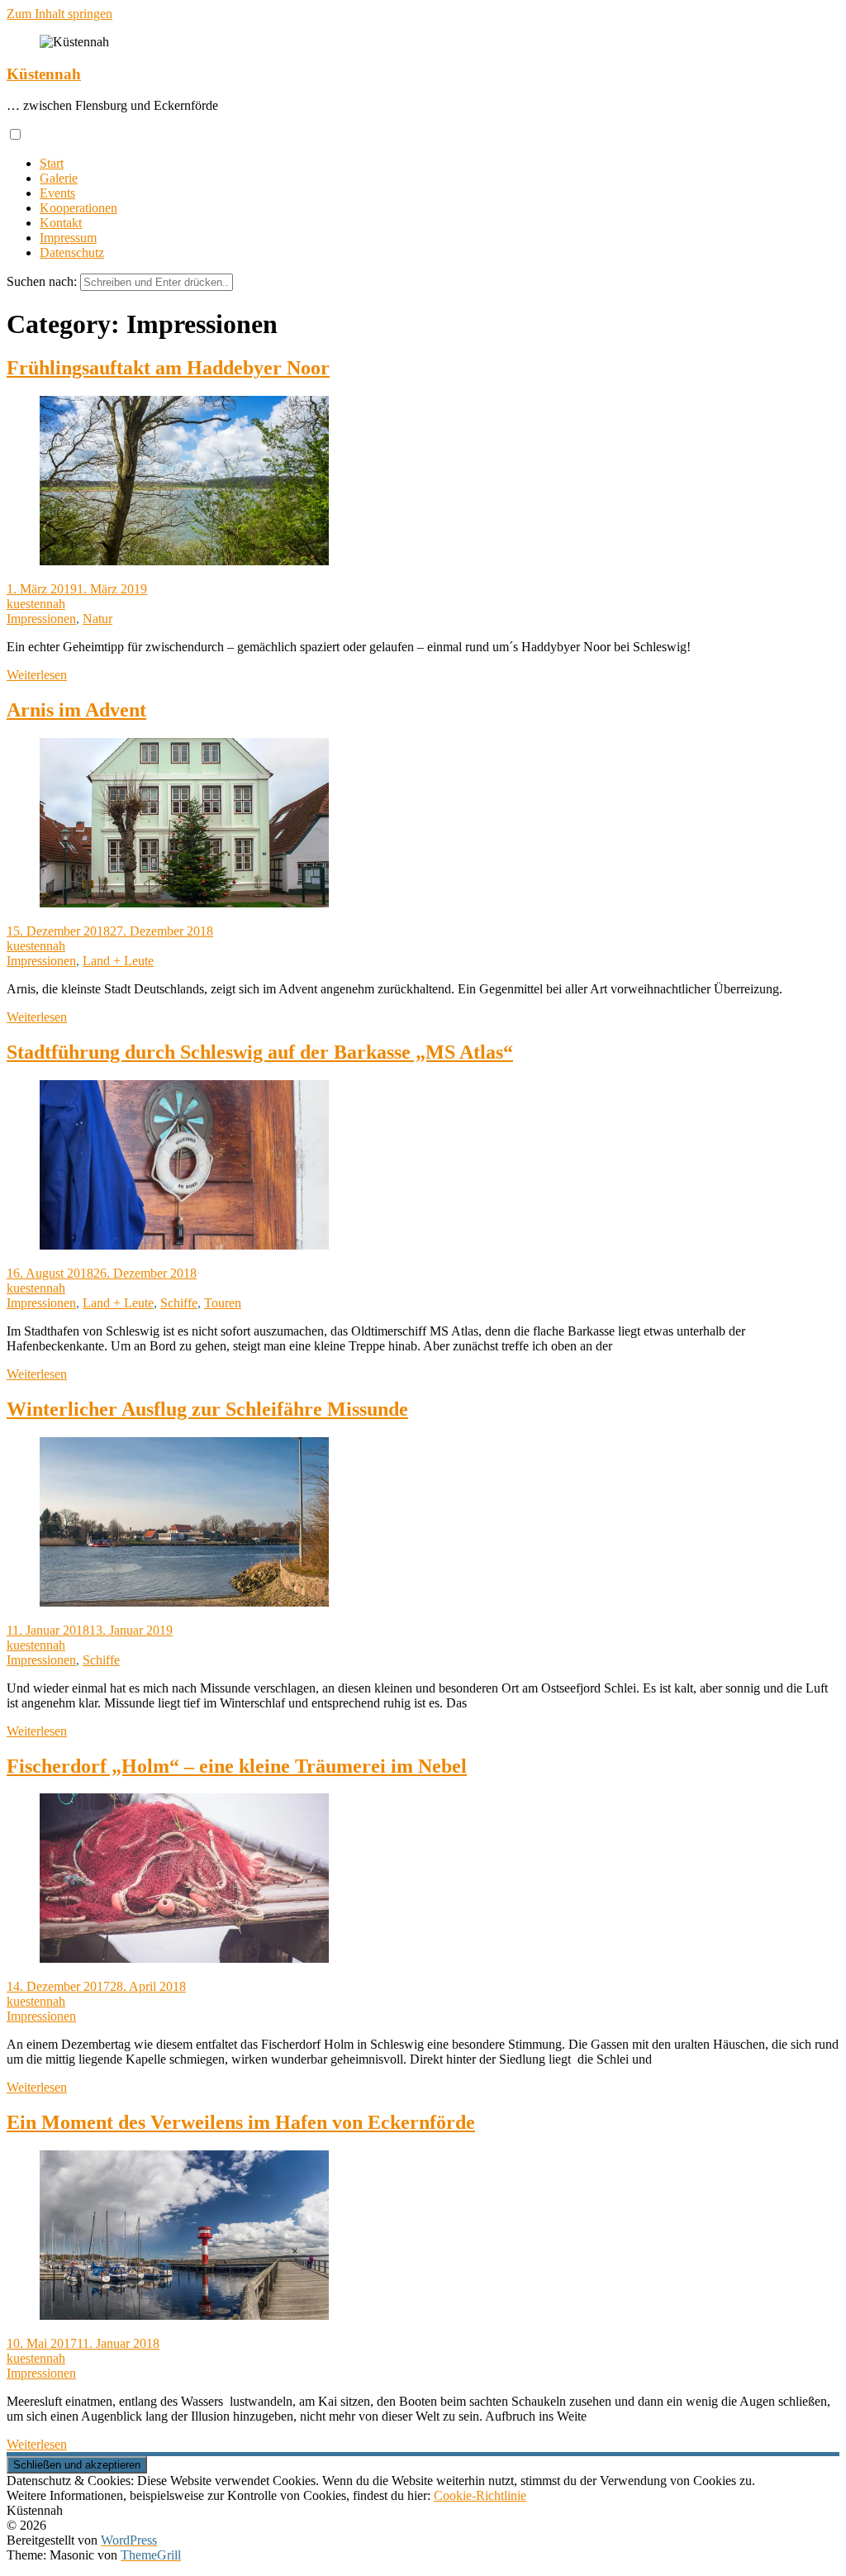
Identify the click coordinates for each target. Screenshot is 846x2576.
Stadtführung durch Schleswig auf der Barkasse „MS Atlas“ (260, 1052)
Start (52, 163)
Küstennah (44, 74)
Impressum (68, 238)
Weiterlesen (37, 675)
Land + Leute (118, 961)
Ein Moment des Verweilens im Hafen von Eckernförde (241, 2122)
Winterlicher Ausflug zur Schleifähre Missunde (207, 1409)
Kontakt (61, 223)
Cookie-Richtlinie (480, 2495)
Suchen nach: (42, 281)
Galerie (59, 178)
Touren (223, 1303)
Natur (97, 619)
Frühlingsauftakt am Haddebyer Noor (168, 368)
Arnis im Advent (76, 710)
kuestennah (36, 604)
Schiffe (179, 1303)
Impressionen (41, 619)
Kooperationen (78, 208)
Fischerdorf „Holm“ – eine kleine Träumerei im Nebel (237, 1766)
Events (57, 193)
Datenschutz (72, 252)
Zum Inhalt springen (59, 14)
